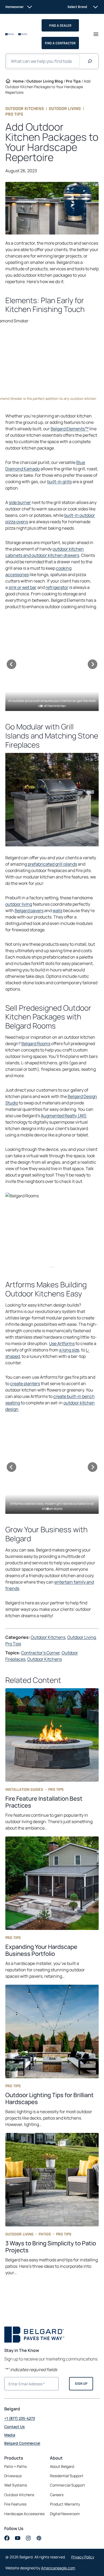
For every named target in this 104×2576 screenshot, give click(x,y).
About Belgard (62, 2466)
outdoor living (19, 904)
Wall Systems (16, 2485)
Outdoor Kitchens (25, 109)
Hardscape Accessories (24, 2514)
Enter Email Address (25, 2383)
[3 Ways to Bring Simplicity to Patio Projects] (52, 2204)
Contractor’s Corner (40, 1653)
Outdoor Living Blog (45, 81)
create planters (25, 1383)
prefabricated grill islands (52, 864)
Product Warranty (65, 2504)
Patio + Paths (15, 2466)
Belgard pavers (29, 910)
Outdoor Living (65, 109)
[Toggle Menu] (96, 34)
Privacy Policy (83, 2557)
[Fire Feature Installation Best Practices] (52, 1760)
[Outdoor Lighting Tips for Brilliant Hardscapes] (52, 2056)
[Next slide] (93, 664)
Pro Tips (73, 81)
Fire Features (15, 2504)
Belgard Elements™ (70, 429)
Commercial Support (67, 2485)
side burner (20, 502)
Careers (57, 2495)
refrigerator (57, 587)
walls (57, 910)
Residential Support (67, 2476)
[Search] (90, 61)
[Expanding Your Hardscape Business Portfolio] (52, 1908)
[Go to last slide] (11, 664)
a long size (69, 1350)
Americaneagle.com (58, 2568)
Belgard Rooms (36, 1043)
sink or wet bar (23, 587)
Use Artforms (62, 1343)
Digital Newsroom (65, 2514)
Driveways (13, 2476)
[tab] (41, 706)
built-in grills (59, 482)
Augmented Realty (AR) (64, 1116)
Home (18, 81)
